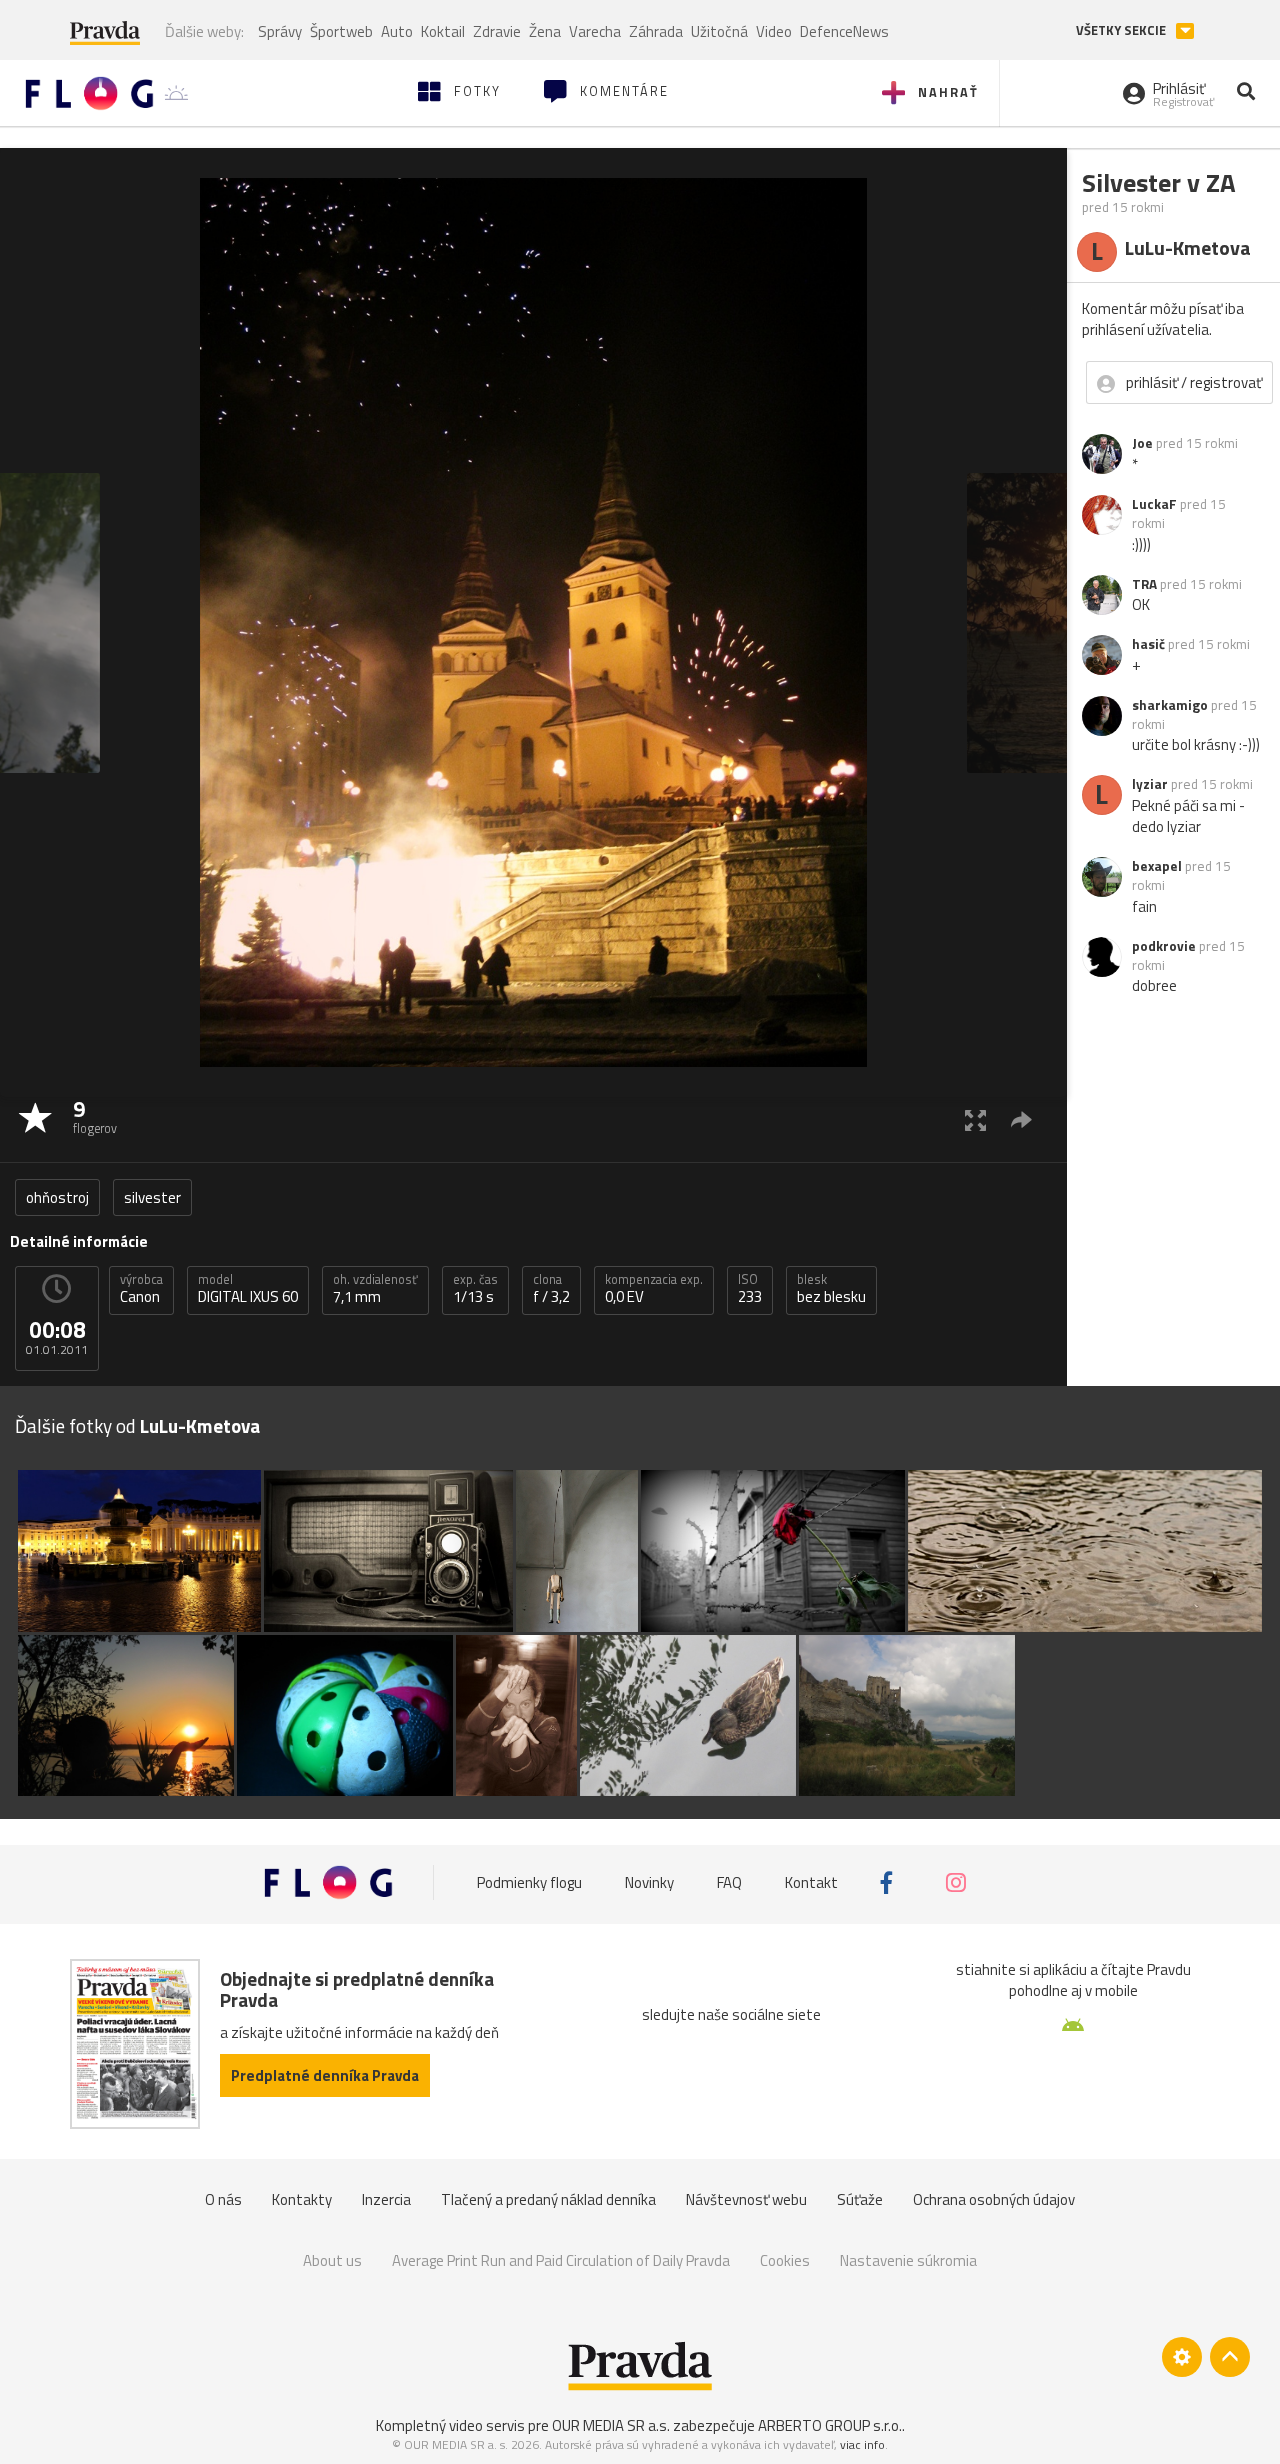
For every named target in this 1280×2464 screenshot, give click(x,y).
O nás (223, 2199)
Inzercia (386, 2199)
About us (332, 2260)
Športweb (341, 31)
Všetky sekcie (1122, 30)
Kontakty (302, 2199)
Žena (545, 31)
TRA (1144, 584)
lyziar (1150, 784)
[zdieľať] (1021, 1119)
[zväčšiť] (975, 1119)
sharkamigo (1170, 705)
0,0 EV (654, 1289)
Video (774, 31)
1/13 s (475, 1289)
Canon (141, 1289)
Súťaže (860, 2199)
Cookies (785, 2260)
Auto (397, 31)
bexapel (1157, 866)
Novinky (649, 1882)
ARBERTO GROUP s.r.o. (830, 2425)
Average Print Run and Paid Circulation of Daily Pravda (561, 2260)
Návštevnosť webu (746, 2199)
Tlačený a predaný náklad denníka (548, 2199)
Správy (280, 31)
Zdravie (497, 31)
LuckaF (1154, 504)
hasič (1148, 644)
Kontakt (811, 1882)
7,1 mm (375, 1289)
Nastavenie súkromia (908, 2260)
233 (750, 1289)
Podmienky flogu (529, 1882)
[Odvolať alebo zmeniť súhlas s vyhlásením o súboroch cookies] (1182, 2357)
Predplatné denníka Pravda (325, 2075)
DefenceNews (844, 31)
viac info (862, 2444)
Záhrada (656, 31)
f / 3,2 (551, 1289)
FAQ (729, 1882)
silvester (152, 1197)
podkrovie (1164, 946)
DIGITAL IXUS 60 (248, 1289)
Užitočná (719, 31)
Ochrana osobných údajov (994, 2199)
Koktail (443, 31)
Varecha (595, 31)
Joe (1142, 443)
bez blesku (831, 1289)
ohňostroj (57, 1197)
